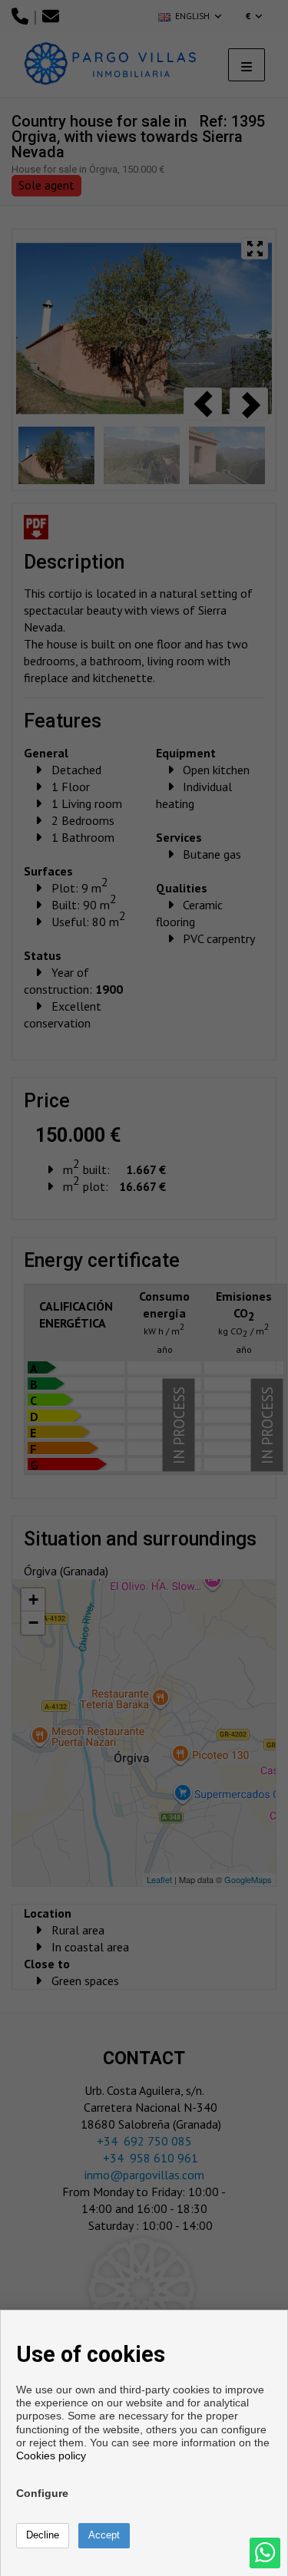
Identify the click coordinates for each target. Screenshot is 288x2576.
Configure (42, 2493)
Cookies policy (51, 2456)
